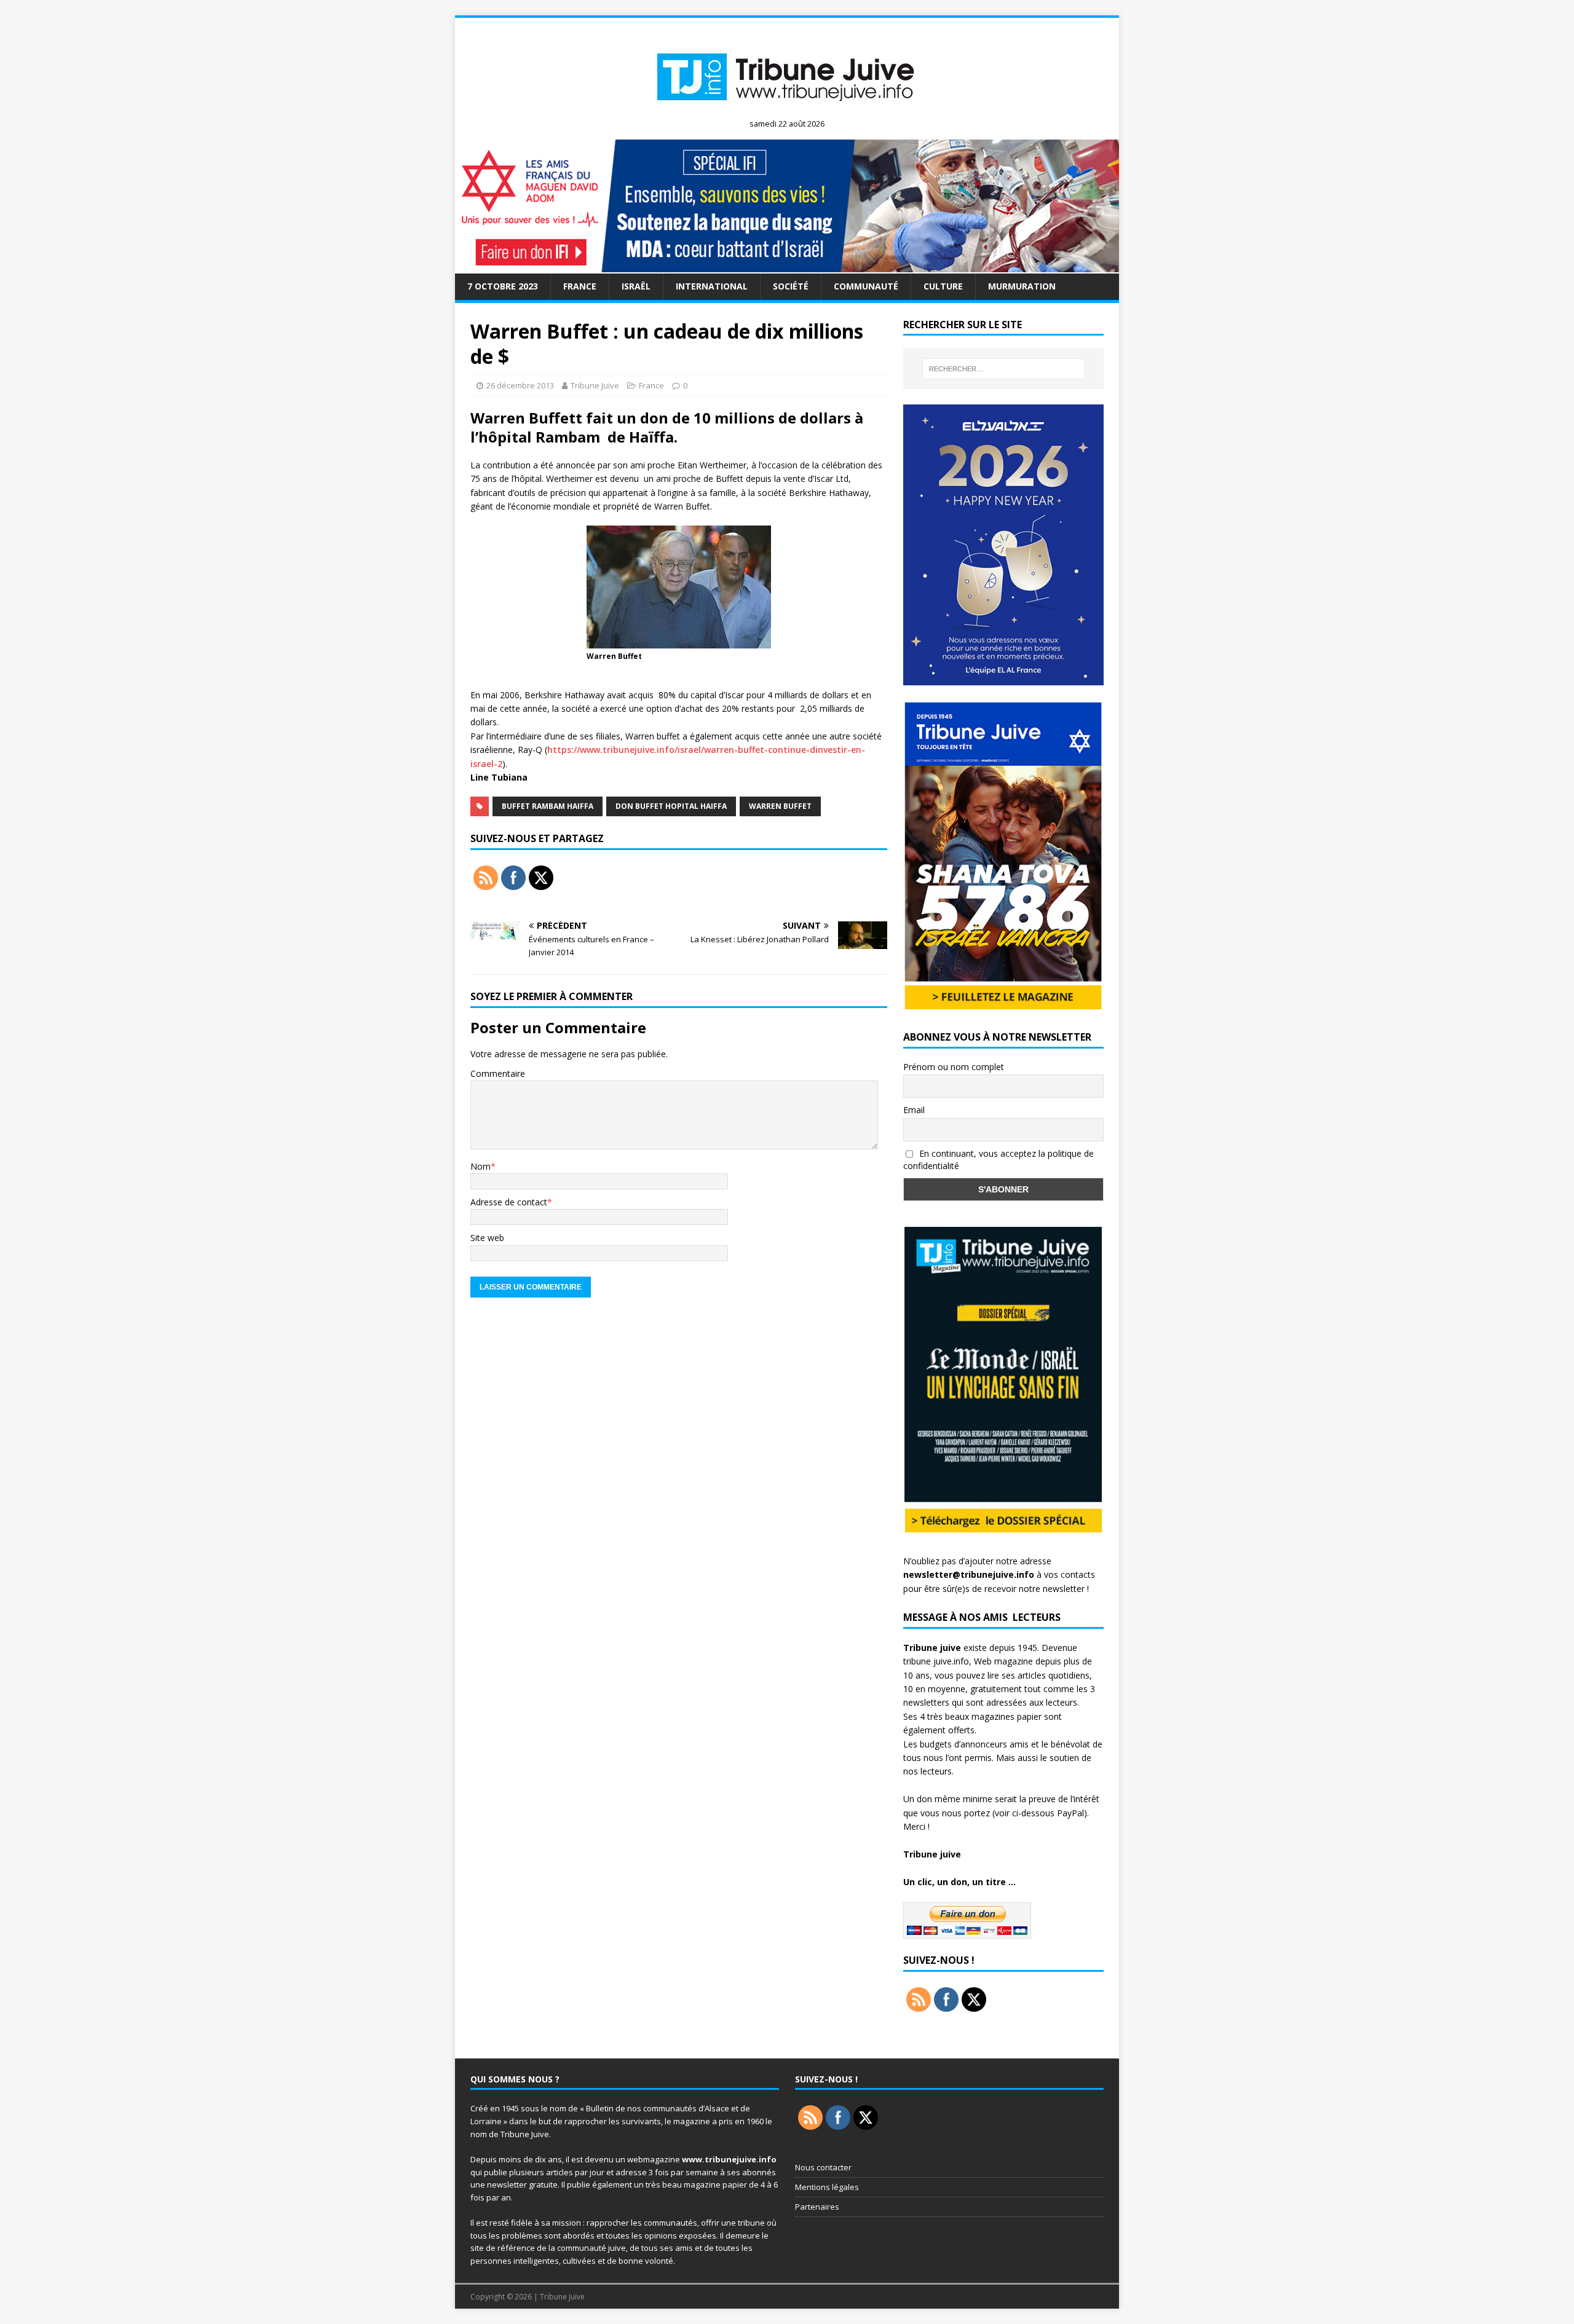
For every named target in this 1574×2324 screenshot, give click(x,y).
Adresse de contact (509, 1202)
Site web (487, 1238)
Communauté (866, 286)
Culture (943, 286)
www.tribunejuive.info (729, 2159)
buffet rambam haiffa (548, 806)
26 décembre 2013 (520, 385)
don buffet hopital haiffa (671, 806)
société (791, 286)
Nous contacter (823, 2167)
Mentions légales (827, 2187)
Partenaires (817, 2207)
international (712, 286)
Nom (481, 1166)
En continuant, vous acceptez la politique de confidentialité (999, 1160)
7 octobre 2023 (503, 286)
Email (914, 1110)
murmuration (1022, 286)
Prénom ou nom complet (954, 1067)
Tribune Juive (595, 385)
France (580, 286)
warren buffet (780, 806)
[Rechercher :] (1003, 369)
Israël (636, 286)
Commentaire (498, 1073)
